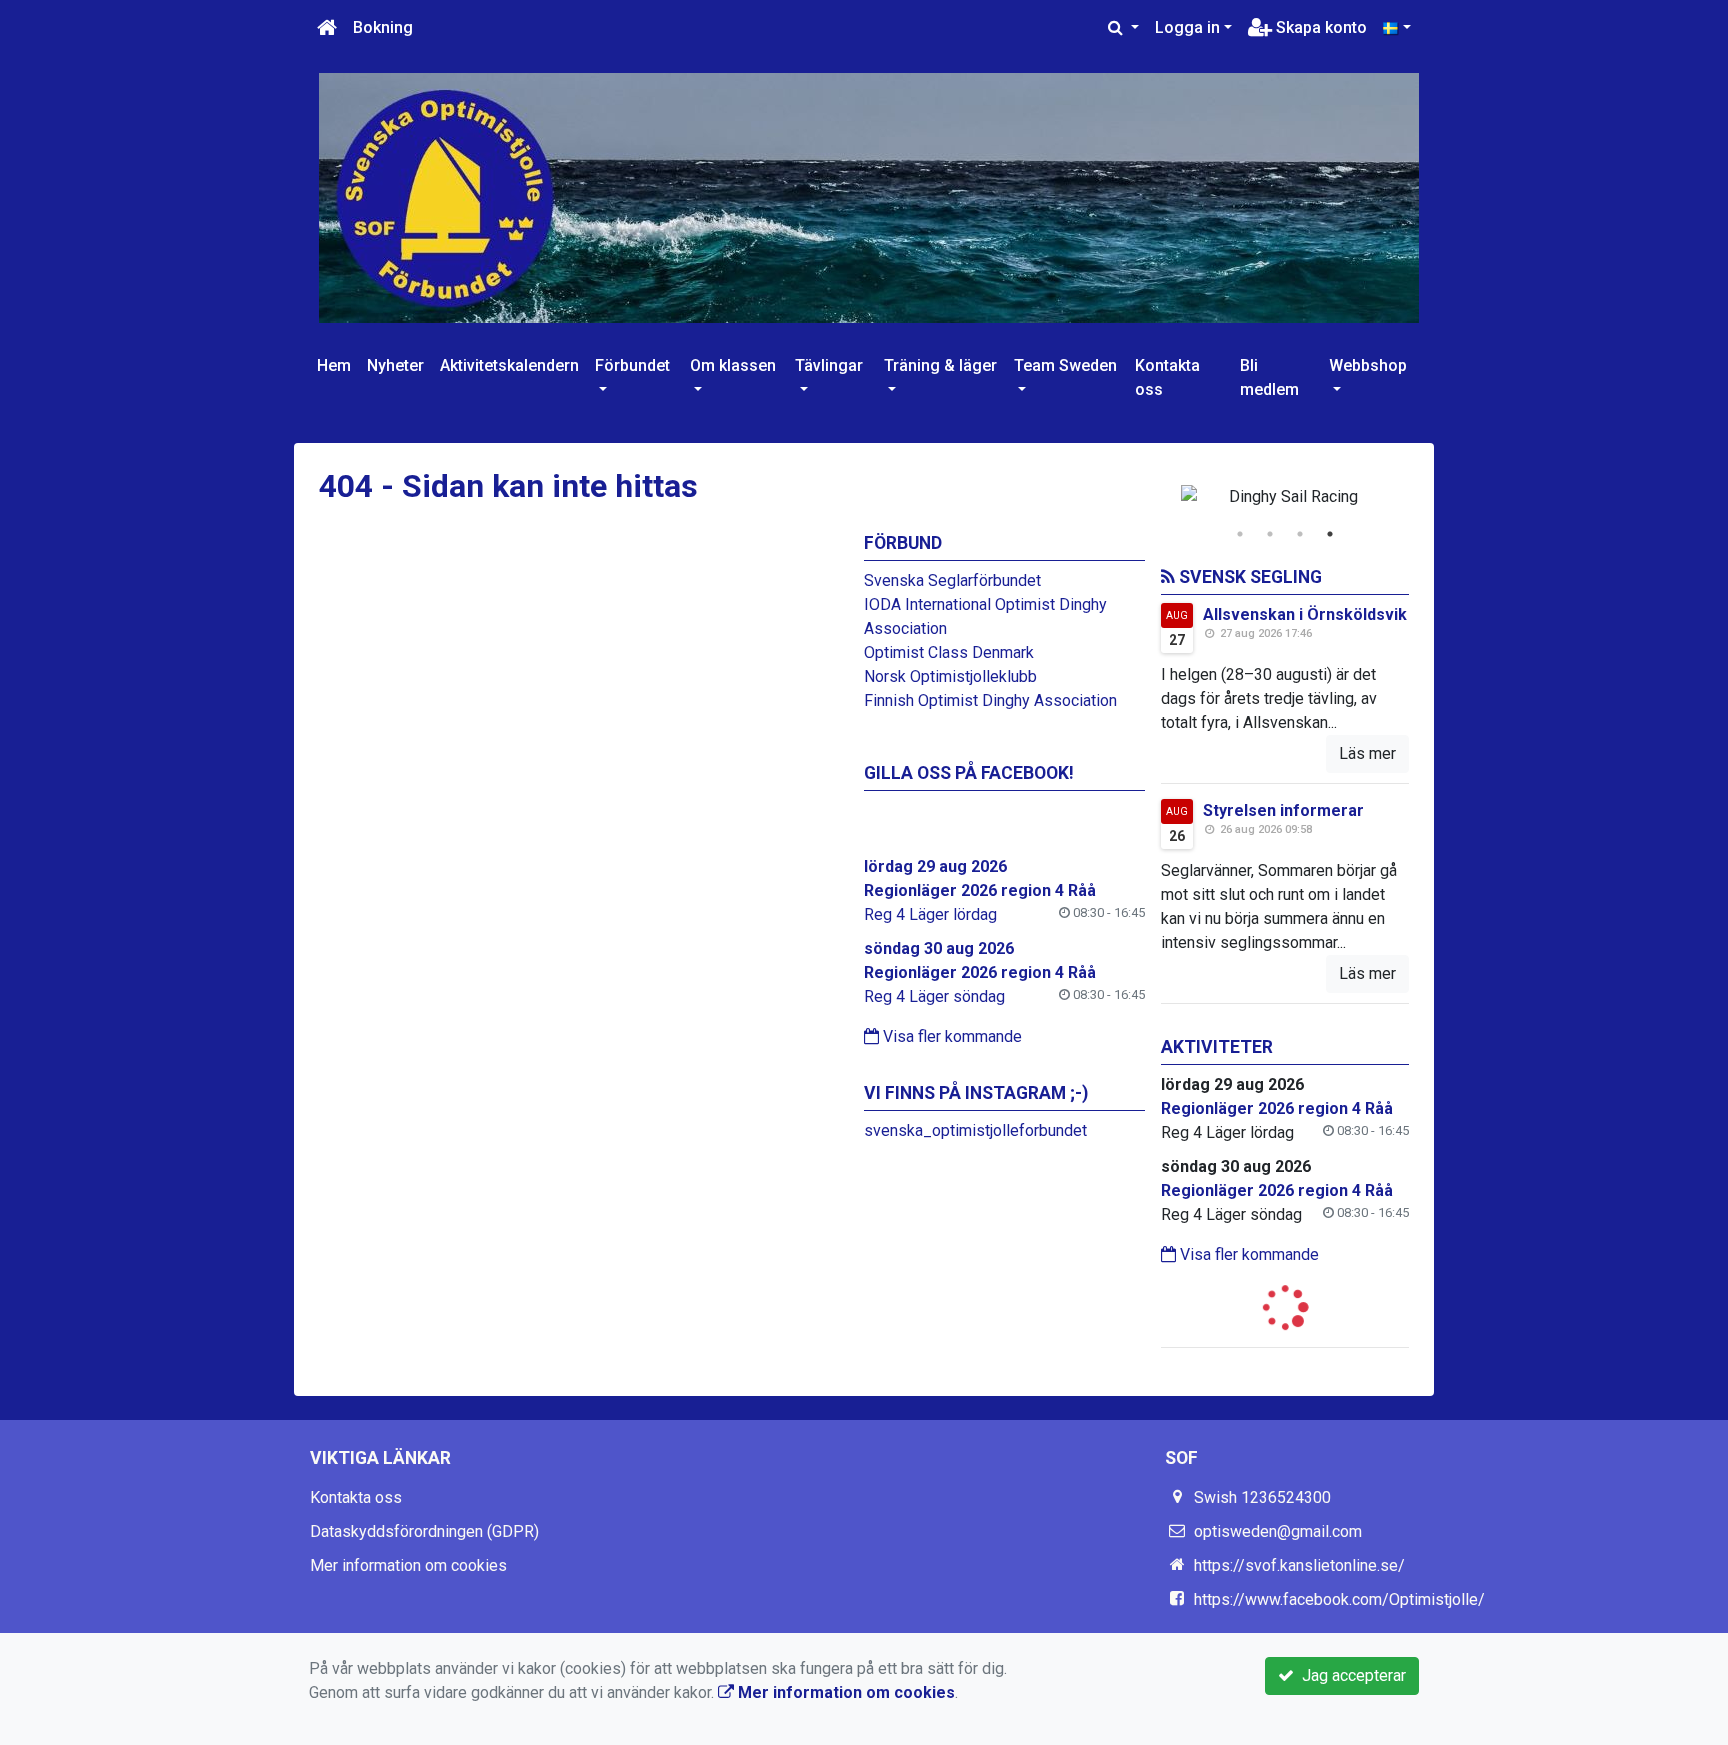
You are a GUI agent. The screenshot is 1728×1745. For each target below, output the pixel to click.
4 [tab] (1330, 534)
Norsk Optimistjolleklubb (950, 676)
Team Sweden (1065, 365)
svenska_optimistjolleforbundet (975, 1130)
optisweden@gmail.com (1278, 1531)
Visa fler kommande (950, 1036)
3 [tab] (1300, 534)
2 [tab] (1270, 534)
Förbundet (632, 365)
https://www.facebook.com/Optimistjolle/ (1339, 1599)
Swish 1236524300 (1262, 1497)
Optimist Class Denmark (949, 652)
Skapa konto (1319, 27)
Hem (334, 365)
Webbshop (1368, 365)
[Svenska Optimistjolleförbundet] (869, 196)
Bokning (383, 27)
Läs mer (1367, 753)
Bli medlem (1269, 377)
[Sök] (1123, 28)
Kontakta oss (1167, 377)
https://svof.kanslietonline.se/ (1299, 1565)
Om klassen (733, 365)
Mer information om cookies (408, 1565)
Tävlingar (829, 365)
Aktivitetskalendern (509, 365)
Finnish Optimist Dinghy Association (990, 700)
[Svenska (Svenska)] (1397, 28)
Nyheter (395, 365)
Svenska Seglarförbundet (952, 580)
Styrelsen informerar (1283, 810)
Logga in (1187, 27)
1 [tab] (1240, 534)
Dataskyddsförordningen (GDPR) (424, 1531)
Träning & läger (940, 365)
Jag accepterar (1350, 1675)
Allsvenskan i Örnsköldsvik (1305, 614)
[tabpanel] (1285, 497)
